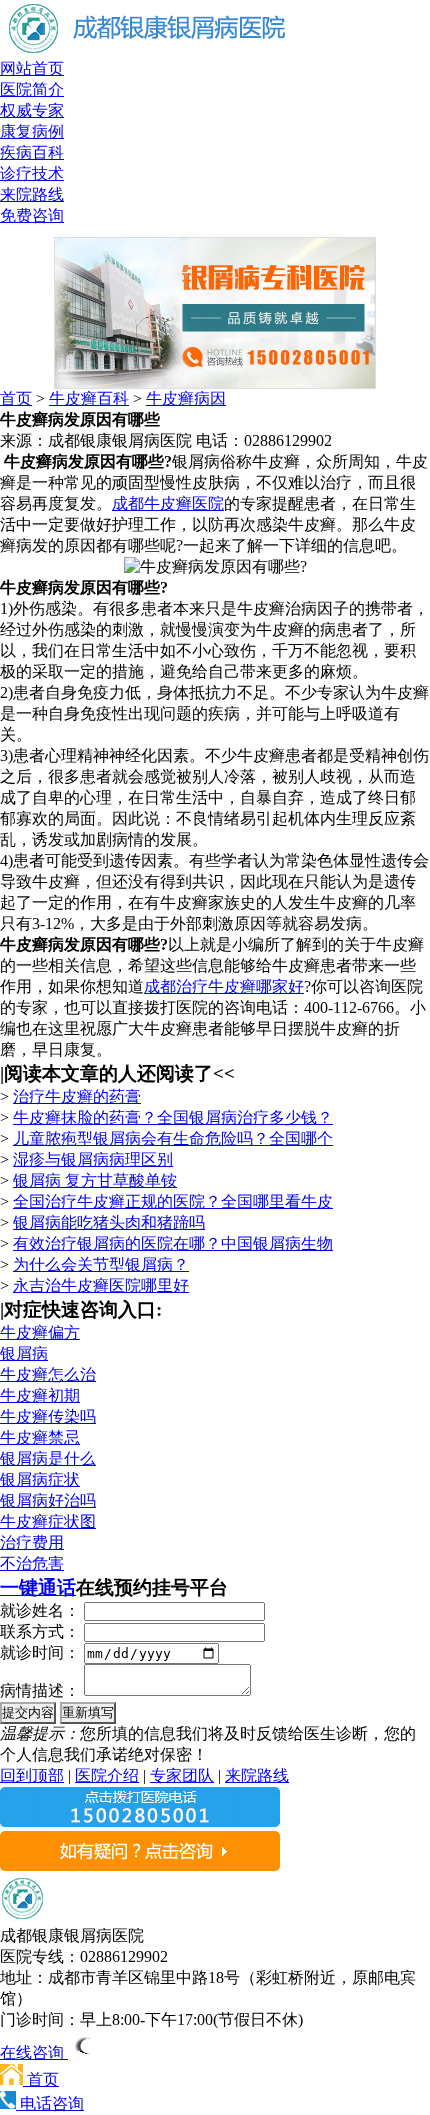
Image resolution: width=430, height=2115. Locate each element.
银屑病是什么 (48, 1458)
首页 (16, 398)
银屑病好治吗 (48, 1500)
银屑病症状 (40, 1479)
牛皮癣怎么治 (48, 1374)
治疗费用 (32, 1542)
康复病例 (32, 131)
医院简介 (32, 89)
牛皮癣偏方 (40, 1332)
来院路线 (32, 194)
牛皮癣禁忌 (40, 1437)
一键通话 (38, 1587)
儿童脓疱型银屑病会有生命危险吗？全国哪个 (173, 1138)
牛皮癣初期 (40, 1395)
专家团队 (182, 1775)
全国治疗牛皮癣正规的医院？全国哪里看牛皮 (173, 1201)
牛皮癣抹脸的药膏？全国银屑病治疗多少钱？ (173, 1117)
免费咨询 (32, 215)
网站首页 (32, 68)
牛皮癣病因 (186, 398)
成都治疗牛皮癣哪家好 (224, 986)
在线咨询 (34, 2052)
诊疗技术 (32, 173)
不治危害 (32, 1563)
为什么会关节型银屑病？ (101, 1264)
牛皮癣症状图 (48, 1521)
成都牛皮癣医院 (168, 503)
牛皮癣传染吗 (48, 1416)
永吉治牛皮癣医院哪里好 (101, 1285)
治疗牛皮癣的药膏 (77, 1096)
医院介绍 (107, 1775)
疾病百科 (32, 152)
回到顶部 (32, 1775)
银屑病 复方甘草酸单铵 (95, 1180)
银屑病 (24, 1353)
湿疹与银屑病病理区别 (93, 1159)
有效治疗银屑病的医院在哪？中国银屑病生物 (173, 1243)
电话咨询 (50, 2103)
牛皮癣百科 (89, 398)
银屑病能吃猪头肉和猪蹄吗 (109, 1222)
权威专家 (32, 110)
